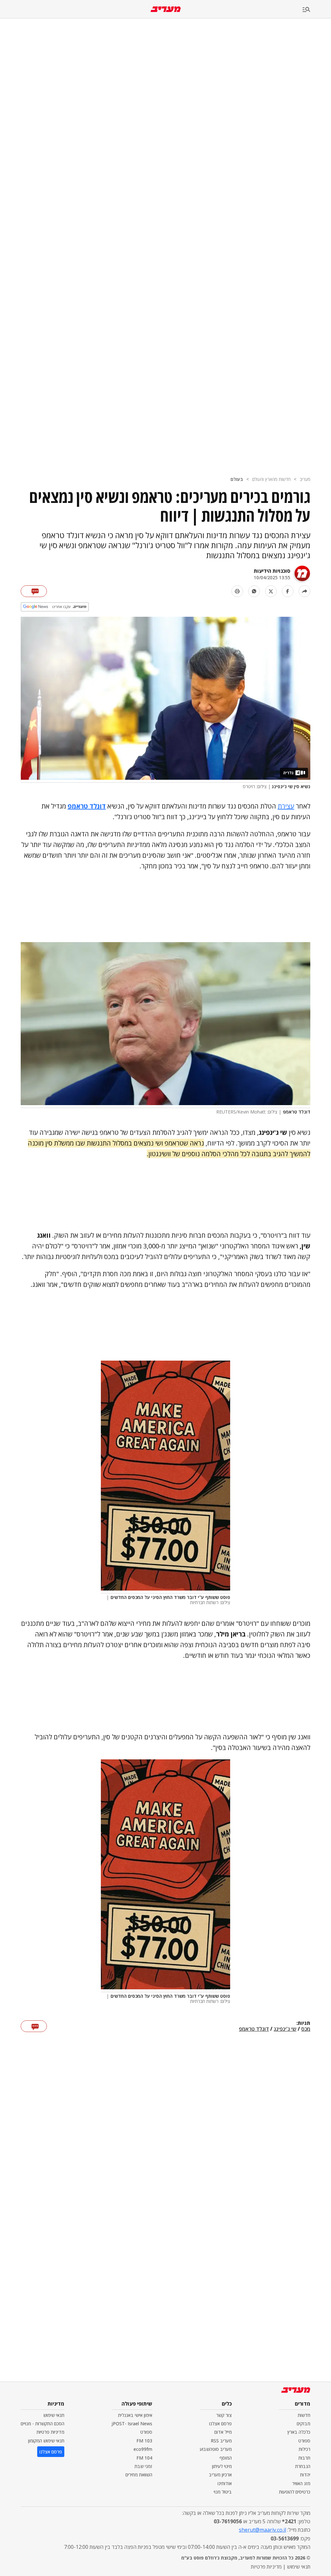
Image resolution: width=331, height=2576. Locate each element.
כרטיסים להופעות (295, 2492)
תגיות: (303, 2023)
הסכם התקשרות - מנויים (43, 2424)
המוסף (226, 2458)
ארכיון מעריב (220, 2475)
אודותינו (225, 2483)
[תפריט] (317, 10)
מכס (306, 2029)
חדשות (304, 2415)
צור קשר (224, 2415)
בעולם (237, 479)
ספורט (304, 2441)
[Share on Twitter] (271, 591)
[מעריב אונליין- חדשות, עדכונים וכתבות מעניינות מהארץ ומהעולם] (166, 9)
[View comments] (34, 591)
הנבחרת (303, 2466)
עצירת (286, 806)
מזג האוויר (301, 2483)
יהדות (305, 2475)
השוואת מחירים (139, 2475)
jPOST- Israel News (132, 2424)
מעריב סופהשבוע (216, 2449)
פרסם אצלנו (220, 2424)
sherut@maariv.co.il (262, 2530)
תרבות (304, 2458)
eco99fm (143, 2449)
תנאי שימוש (54, 2415)
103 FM (144, 2441)
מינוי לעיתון (222, 2466)
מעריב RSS (221, 2441)
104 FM (144, 2458)
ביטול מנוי (223, 2492)
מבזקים (304, 2424)
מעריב (305, 479)
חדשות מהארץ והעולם (271, 479)
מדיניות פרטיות (50, 2432)
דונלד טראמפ (254, 2029)
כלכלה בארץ (299, 2432)
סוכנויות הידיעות (272, 571)
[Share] (304, 591)
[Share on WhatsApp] (254, 591)
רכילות (304, 2449)
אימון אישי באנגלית (135, 2415)
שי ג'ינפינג (285, 2029)
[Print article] (237, 591)
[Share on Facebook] (288, 591)
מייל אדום (223, 2432)
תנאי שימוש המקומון (46, 2441)
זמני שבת (143, 2466)
